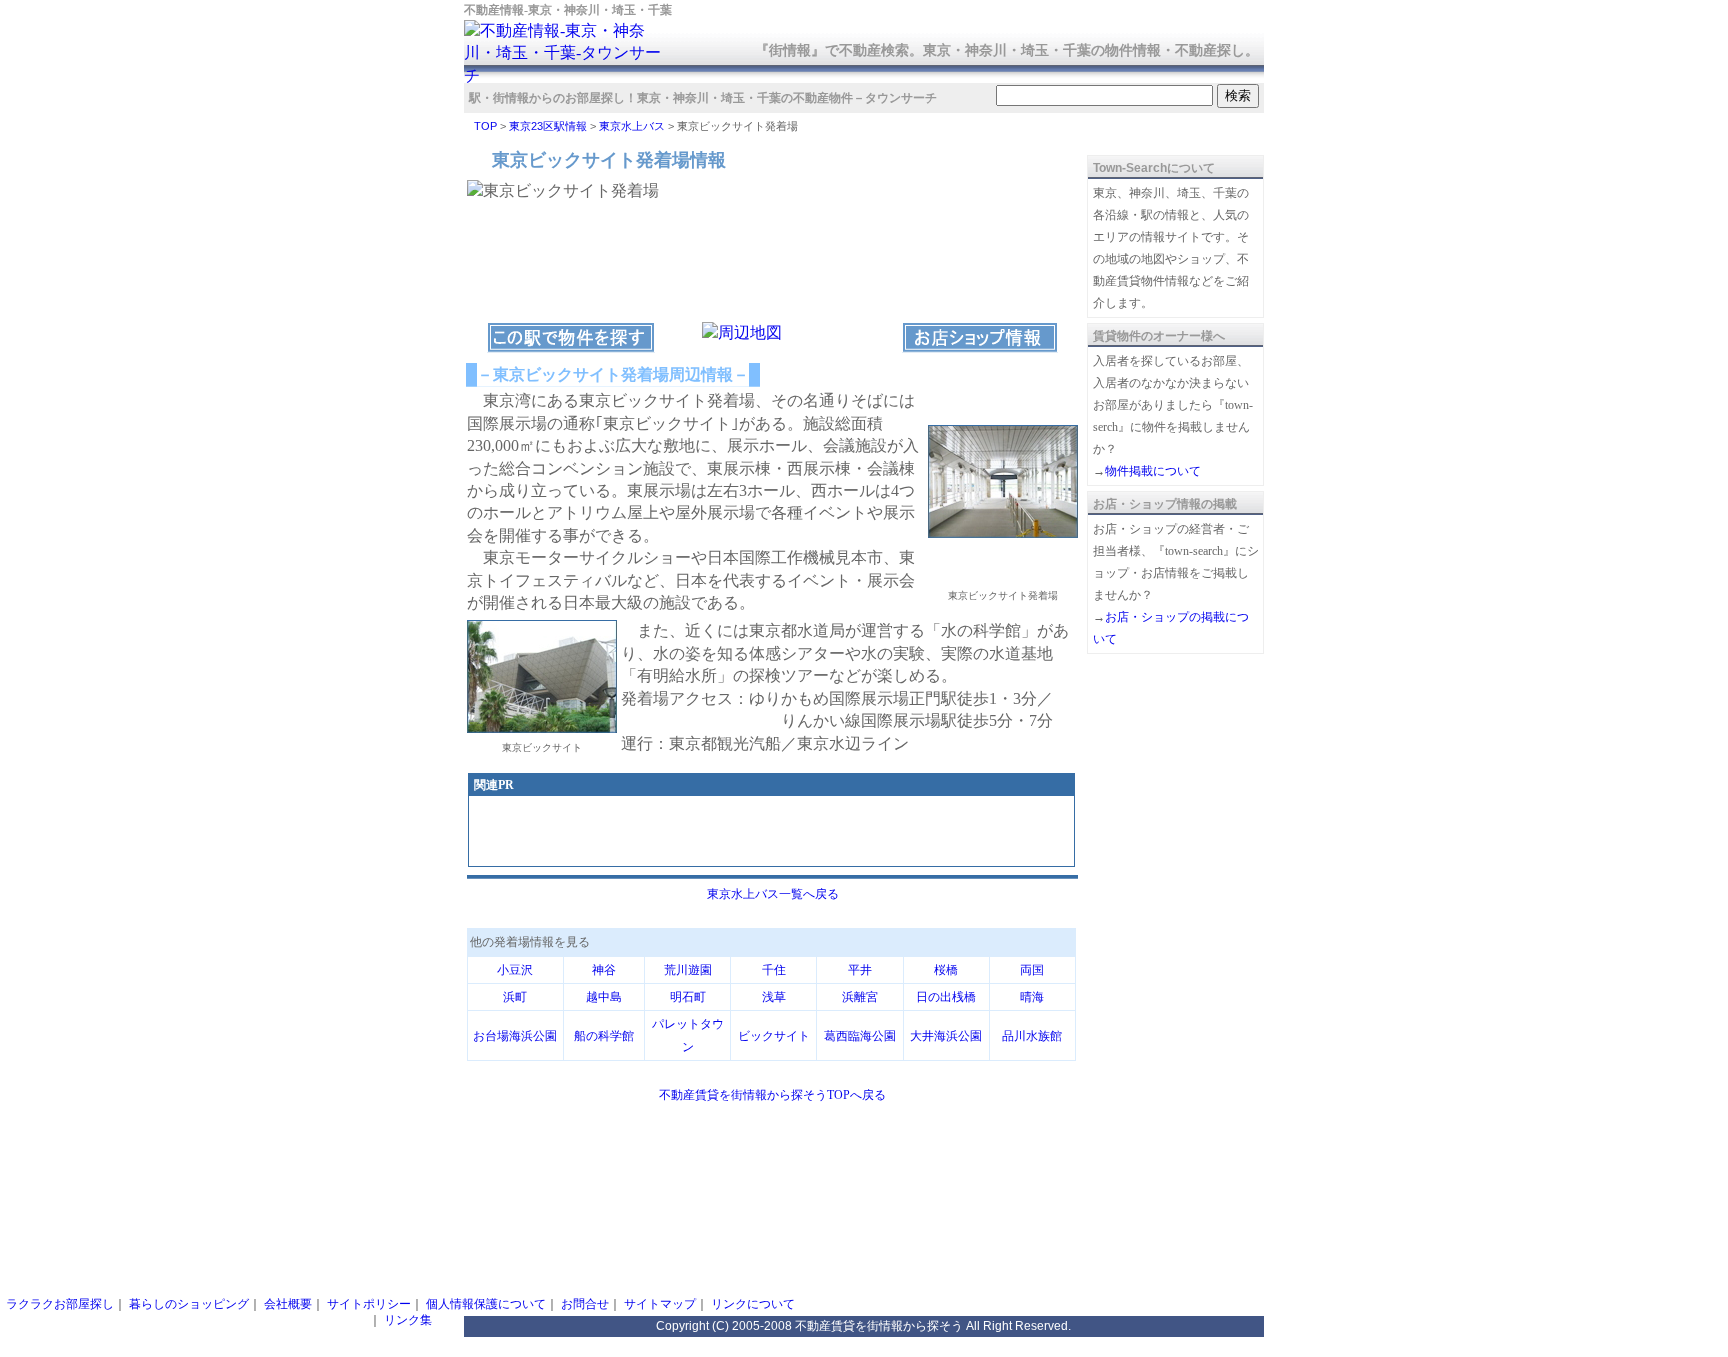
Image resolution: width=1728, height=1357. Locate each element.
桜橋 (946, 970)
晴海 (1032, 997)
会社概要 (288, 1304)
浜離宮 (860, 997)
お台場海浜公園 (515, 1036)
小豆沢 (515, 970)
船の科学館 (604, 1036)
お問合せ (585, 1304)
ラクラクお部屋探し (60, 1304)
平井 (860, 970)
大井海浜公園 (946, 1036)
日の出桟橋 (946, 997)
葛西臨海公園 (860, 1036)
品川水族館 (1032, 1036)
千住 (774, 970)
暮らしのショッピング (189, 1304)
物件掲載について (1153, 471)
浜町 (515, 997)
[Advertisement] (772, 833)
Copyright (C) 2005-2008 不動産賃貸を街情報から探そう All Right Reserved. (863, 1326)
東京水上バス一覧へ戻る (773, 894)
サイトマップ (660, 1304)
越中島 (604, 997)
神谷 (604, 970)
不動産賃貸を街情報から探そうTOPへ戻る (772, 1095)
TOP (485, 126)
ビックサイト (774, 1036)
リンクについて (753, 1304)
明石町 (688, 997)
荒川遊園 (688, 970)
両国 (1032, 970)
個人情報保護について (486, 1304)
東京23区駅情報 (548, 126)
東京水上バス (632, 126)
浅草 (774, 997)
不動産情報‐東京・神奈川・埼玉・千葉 (568, 10)
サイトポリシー (369, 1304)
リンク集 (408, 1320)
